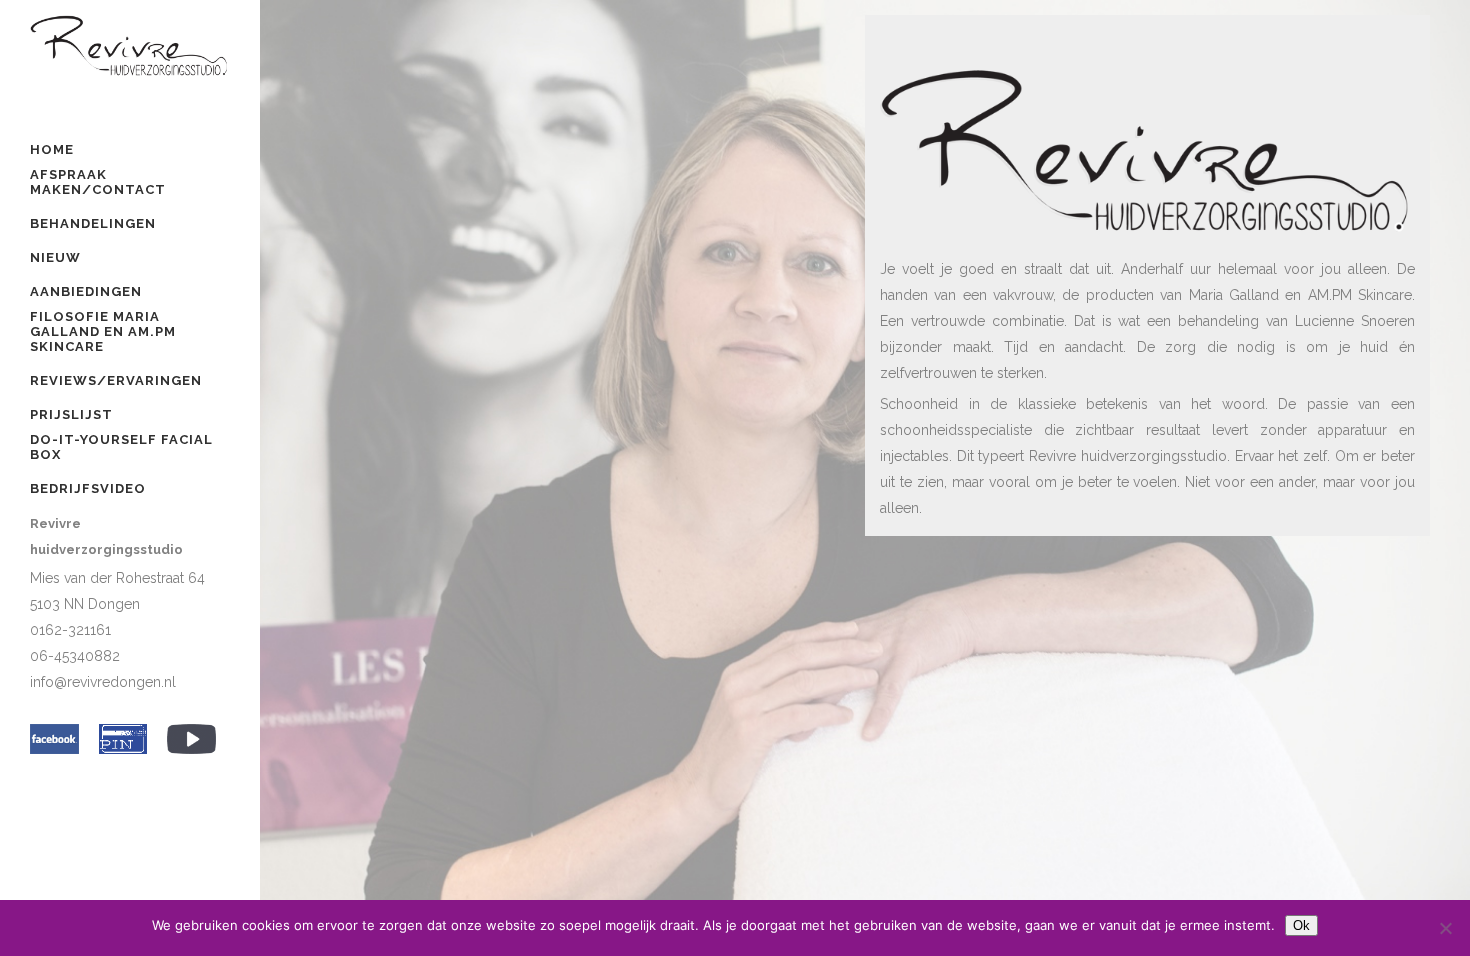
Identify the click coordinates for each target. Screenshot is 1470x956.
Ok (1301, 925)
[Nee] (1445, 928)
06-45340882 (75, 656)
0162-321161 (70, 630)
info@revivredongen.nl (103, 682)
